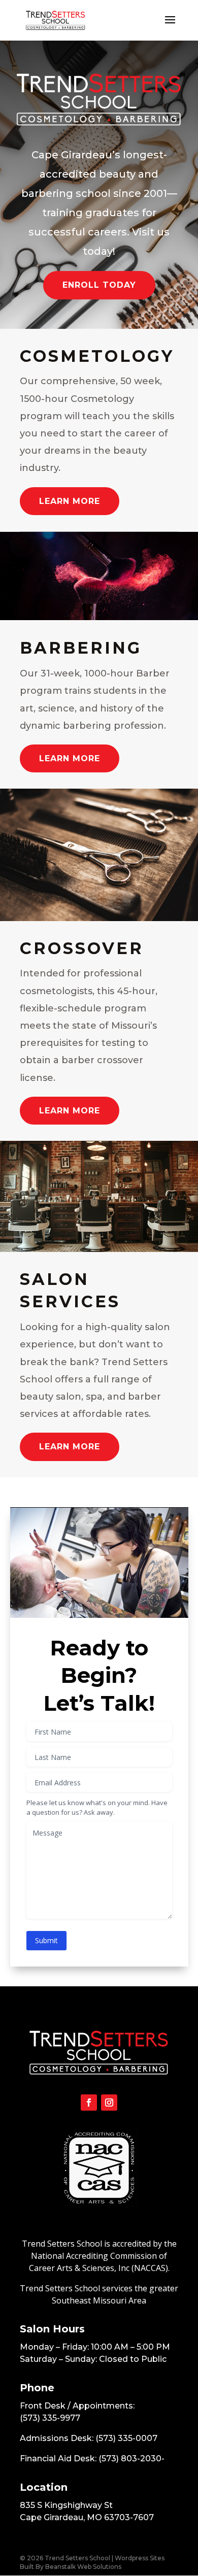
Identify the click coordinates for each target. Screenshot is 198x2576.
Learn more (70, 501)
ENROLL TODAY (99, 285)
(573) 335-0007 (126, 2438)
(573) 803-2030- (131, 2459)
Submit (46, 1940)
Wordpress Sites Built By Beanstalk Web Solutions (92, 2562)
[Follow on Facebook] (89, 2103)
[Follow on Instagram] (109, 2103)
